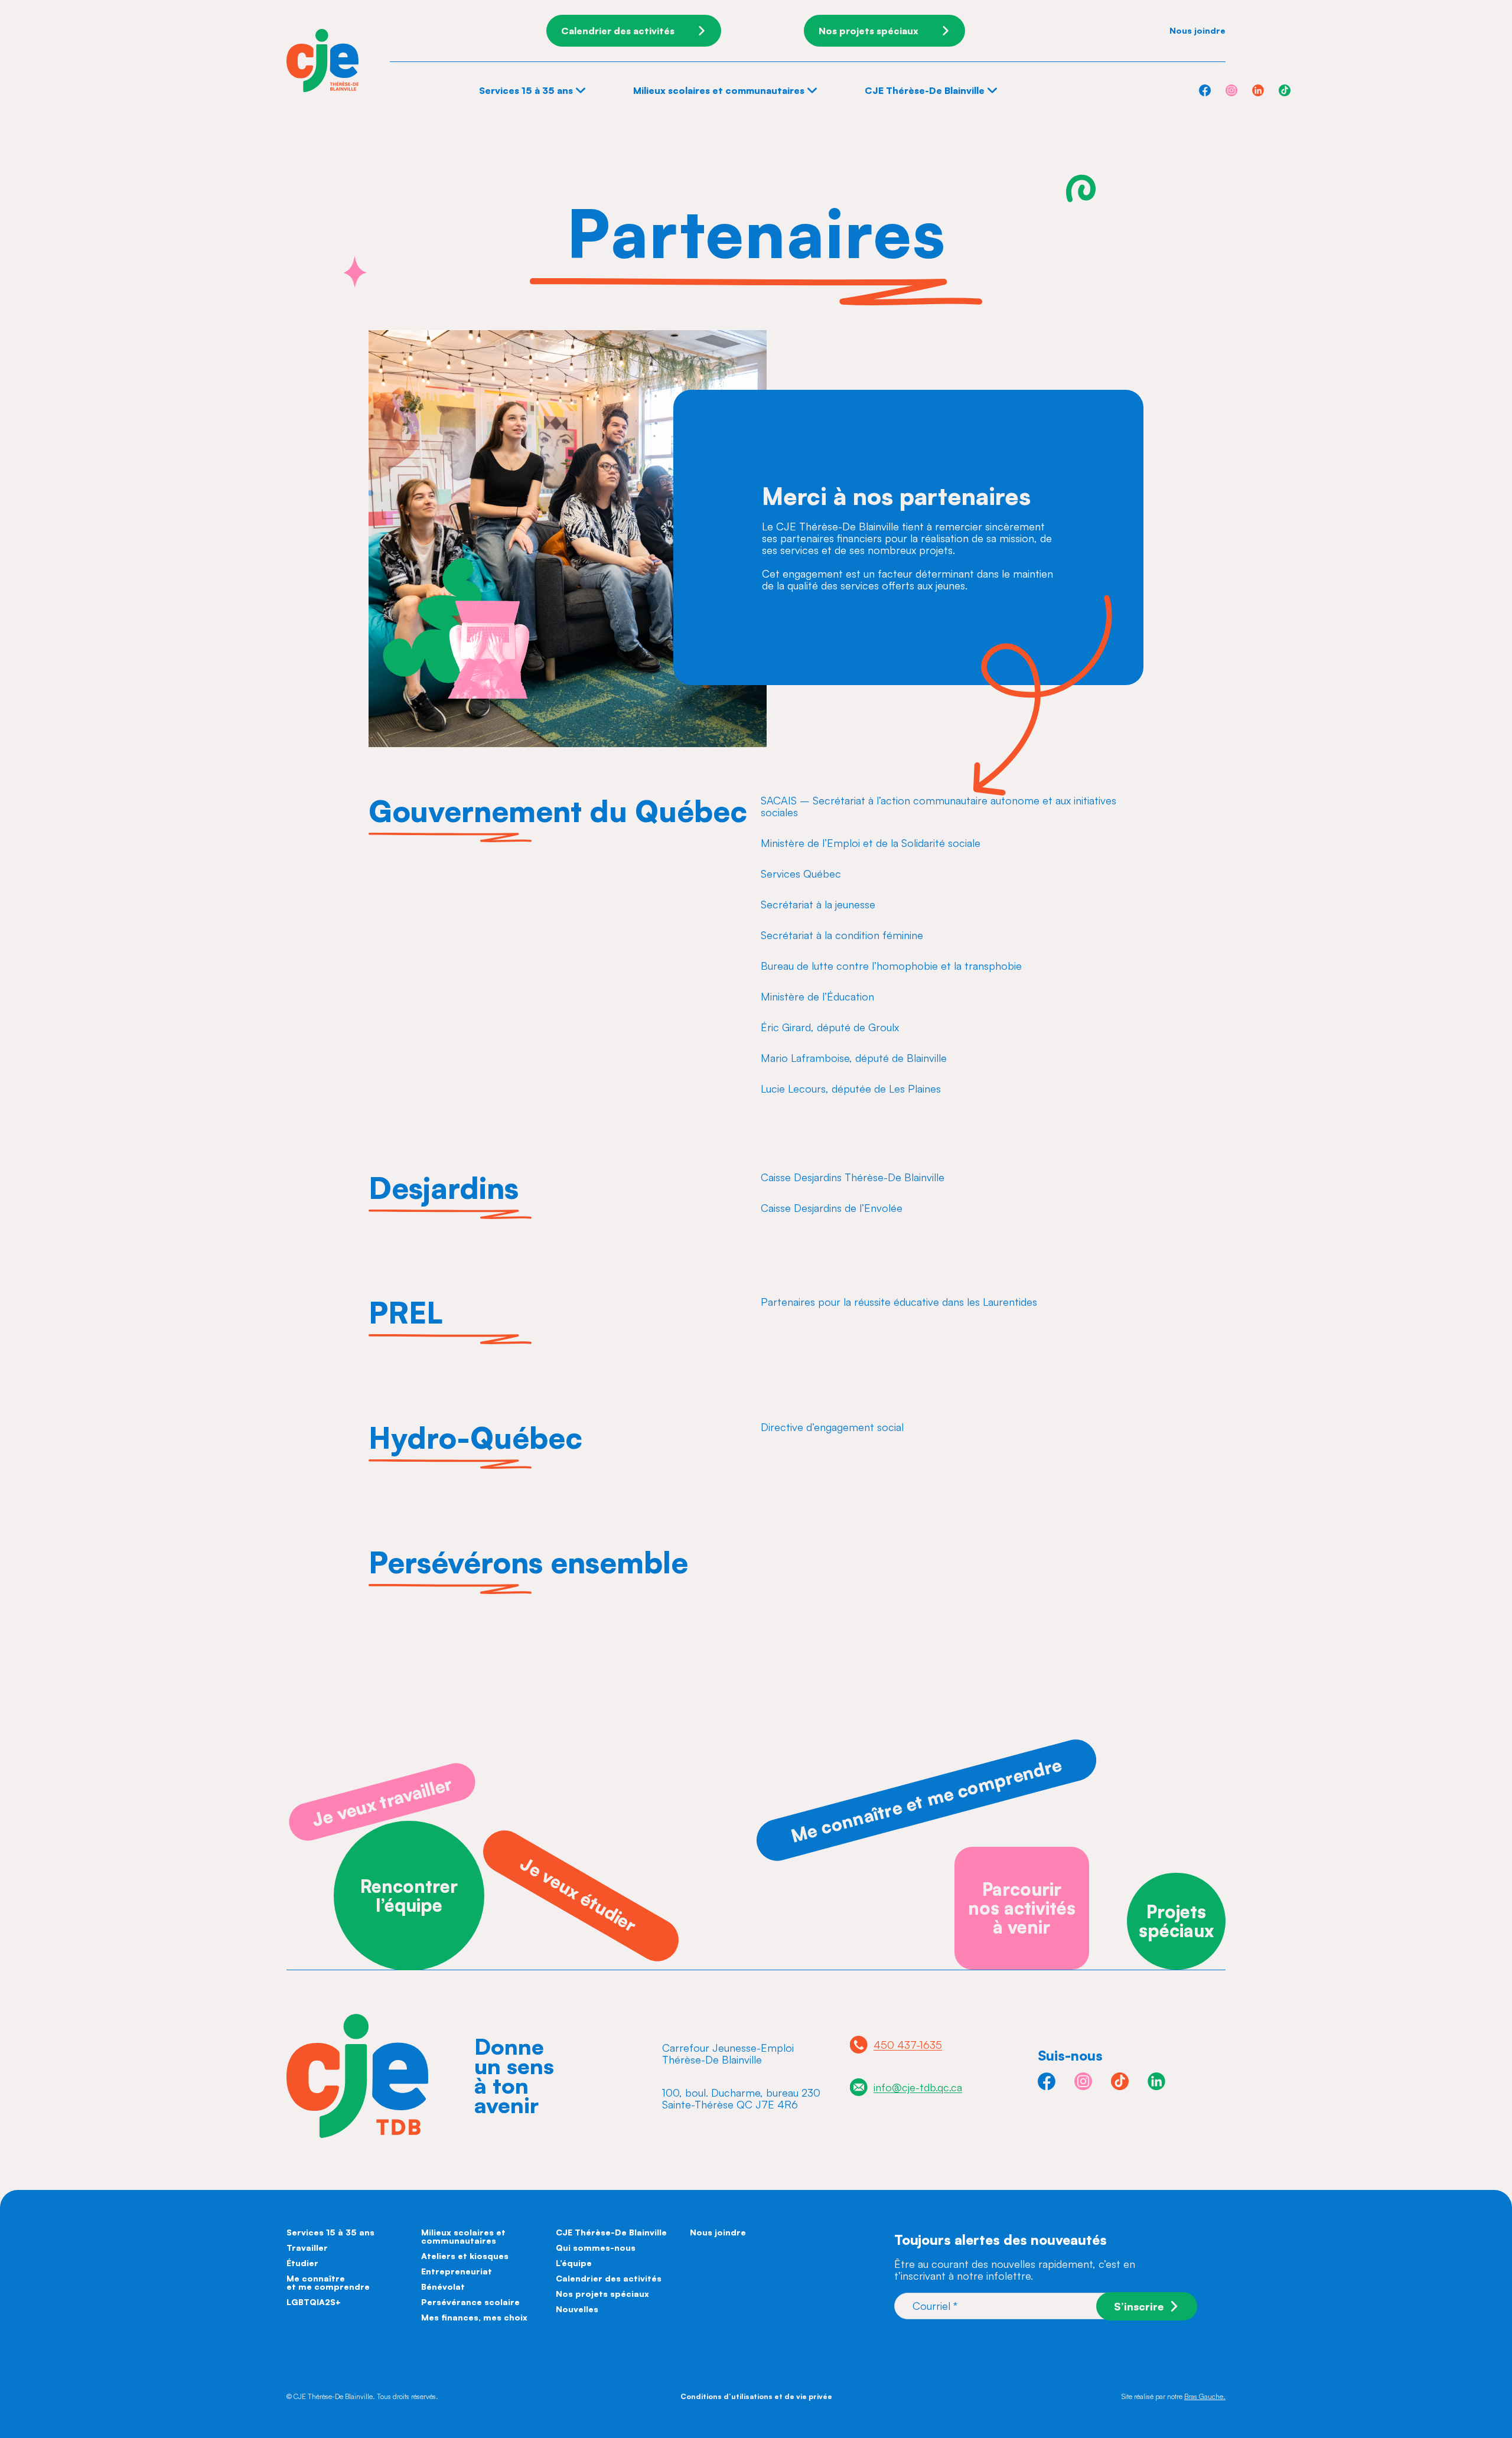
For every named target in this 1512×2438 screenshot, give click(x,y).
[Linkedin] (1258, 90)
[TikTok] (1285, 90)
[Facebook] (1205, 90)
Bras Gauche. (1205, 2396)
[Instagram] (1231, 90)
